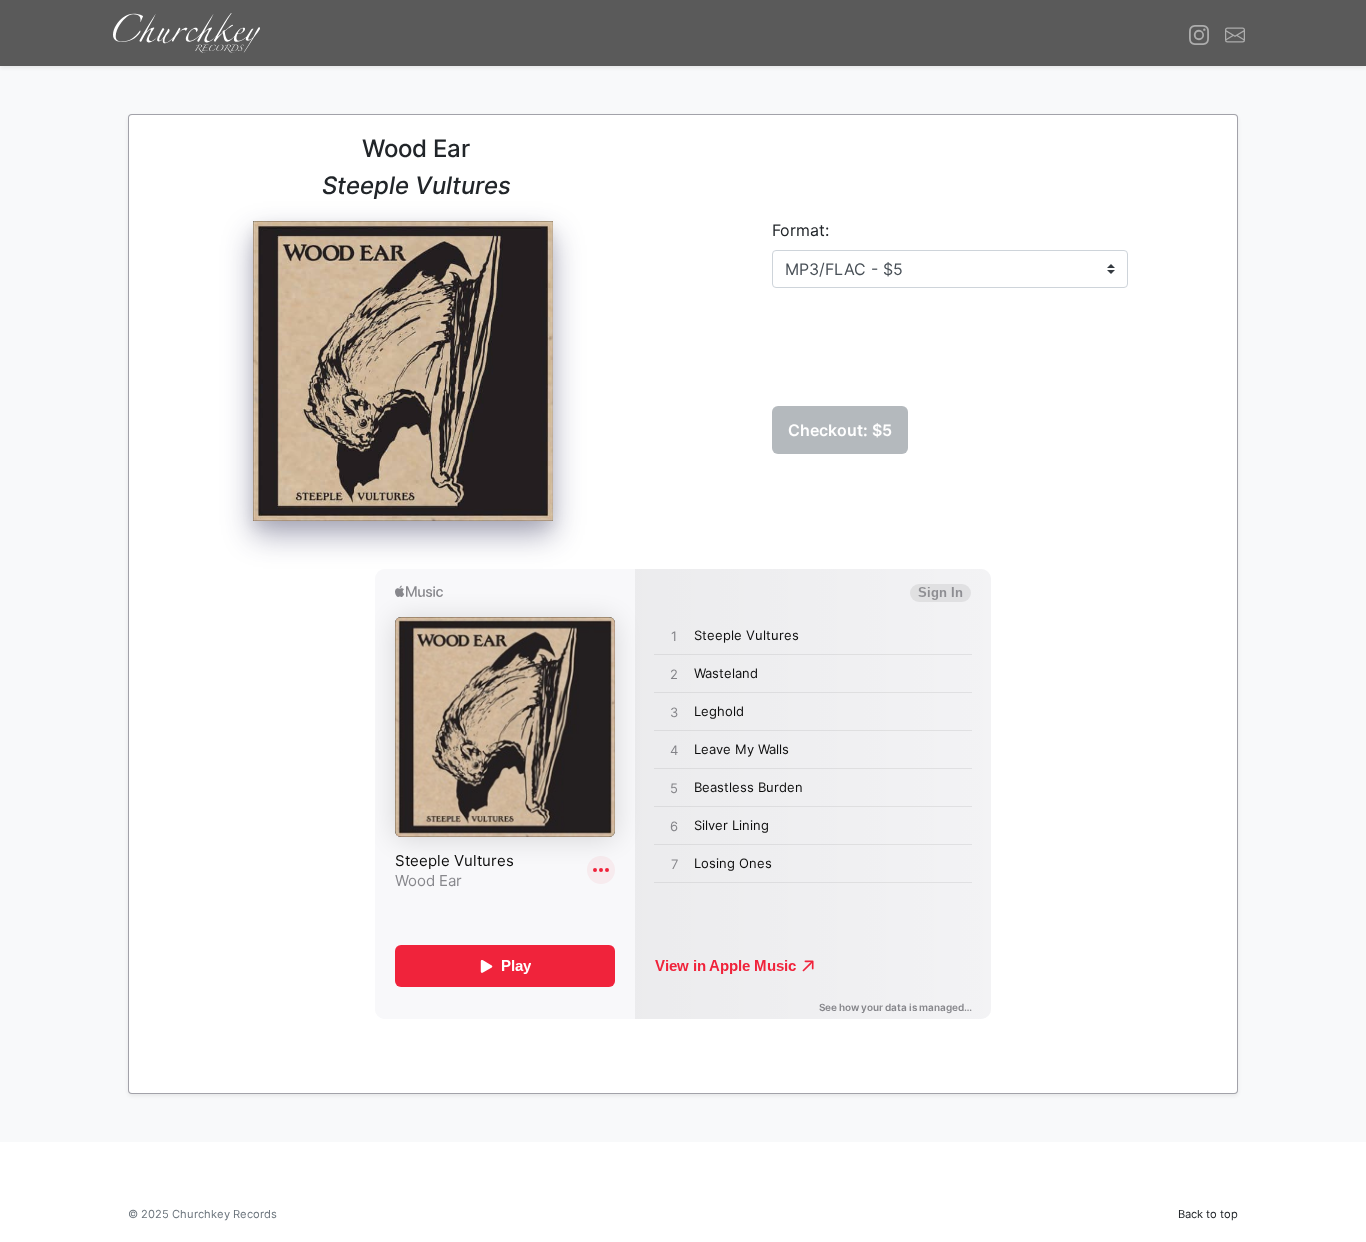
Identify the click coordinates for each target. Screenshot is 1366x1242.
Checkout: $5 (840, 430)
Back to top (1208, 1214)
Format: (800, 230)
